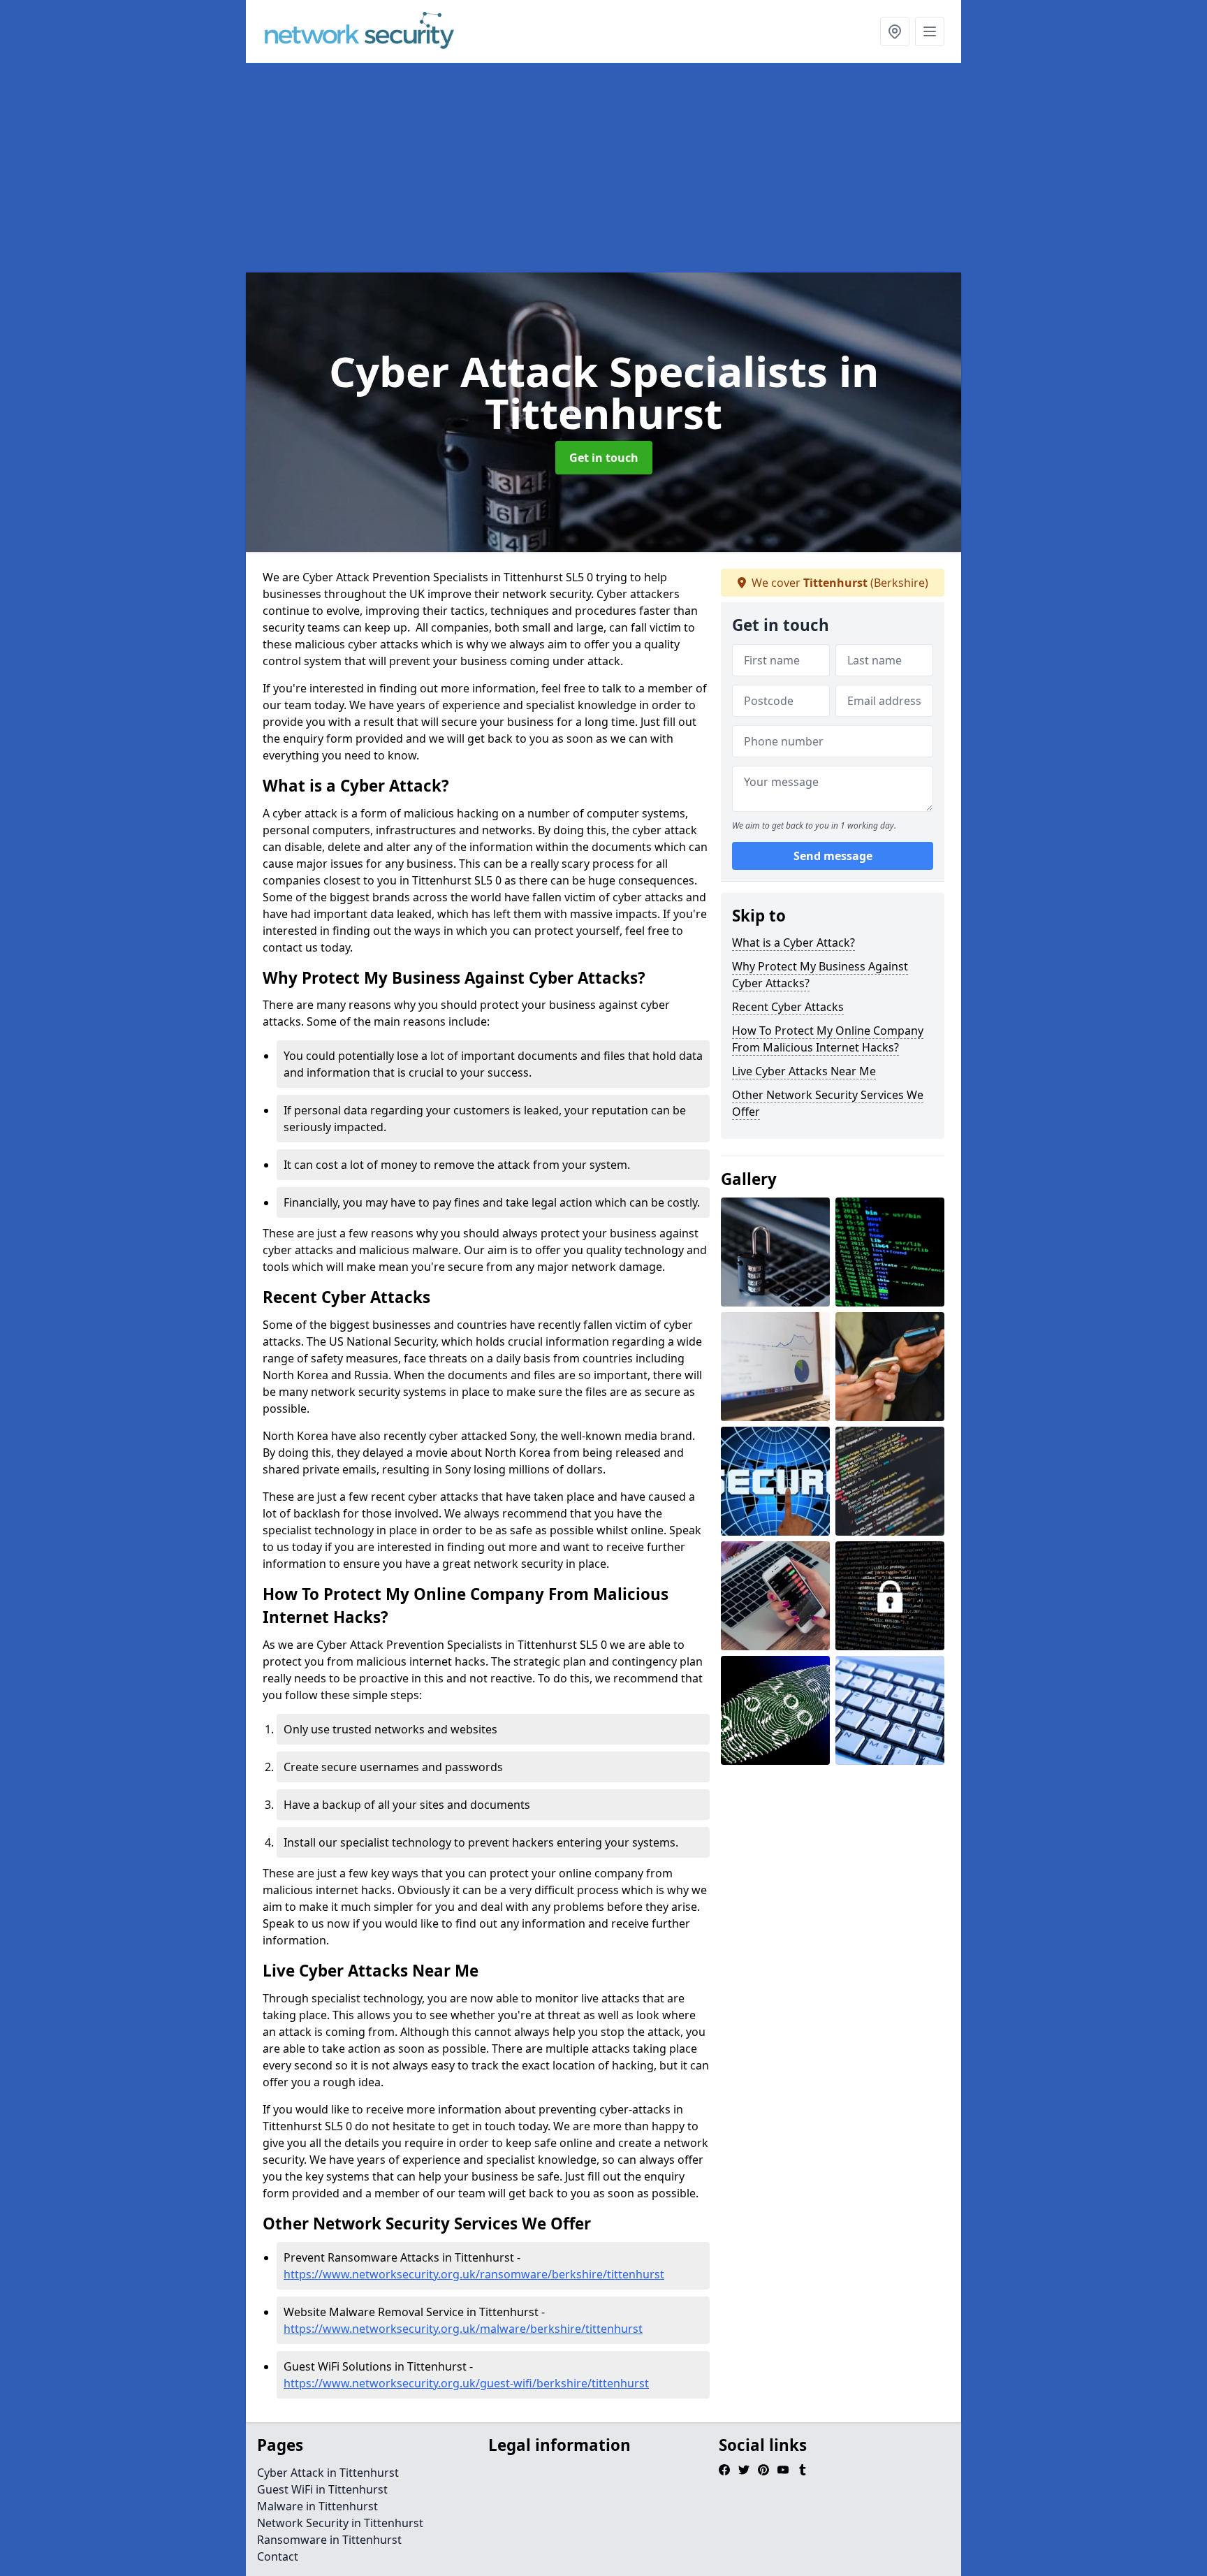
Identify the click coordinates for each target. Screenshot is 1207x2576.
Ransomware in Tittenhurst (329, 2540)
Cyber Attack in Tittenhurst (328, 2473)
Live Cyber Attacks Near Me (804, 1071)
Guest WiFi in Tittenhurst (322, 2489)
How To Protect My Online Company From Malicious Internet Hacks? (828, 1039)
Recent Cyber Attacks (788, 1007)
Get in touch (604, 458)
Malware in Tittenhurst (317, 2506)
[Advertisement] (603, 168)
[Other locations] (895, 31)
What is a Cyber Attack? (793, 943)
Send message (833, 856)
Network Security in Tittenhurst (340, 2523)
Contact (278, 2556)
